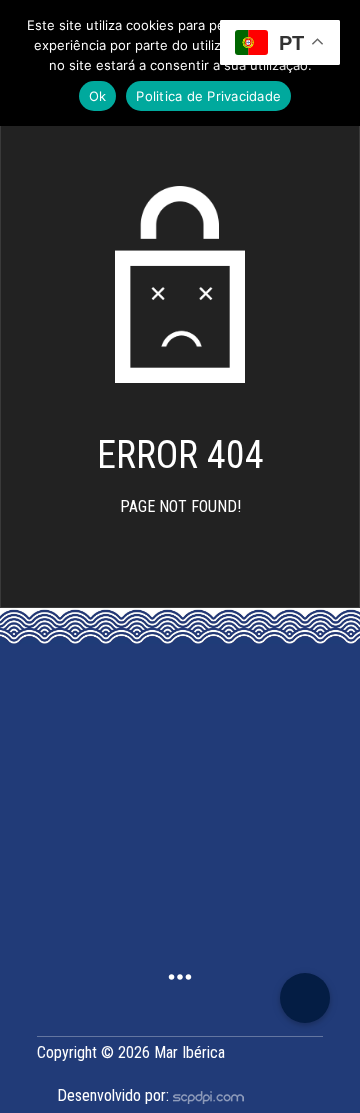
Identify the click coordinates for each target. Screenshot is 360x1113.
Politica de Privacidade (208, 96)
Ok (98, 96)
